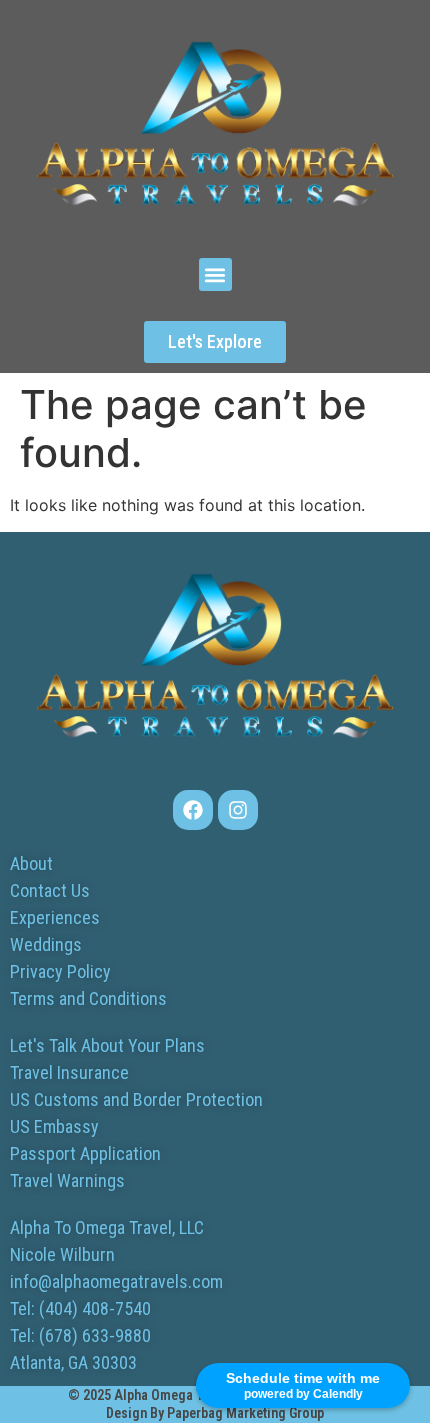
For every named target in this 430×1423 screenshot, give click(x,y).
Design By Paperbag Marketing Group (215, 1413)
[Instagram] (238, 810)
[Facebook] (193, 810)
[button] (215, 274)
